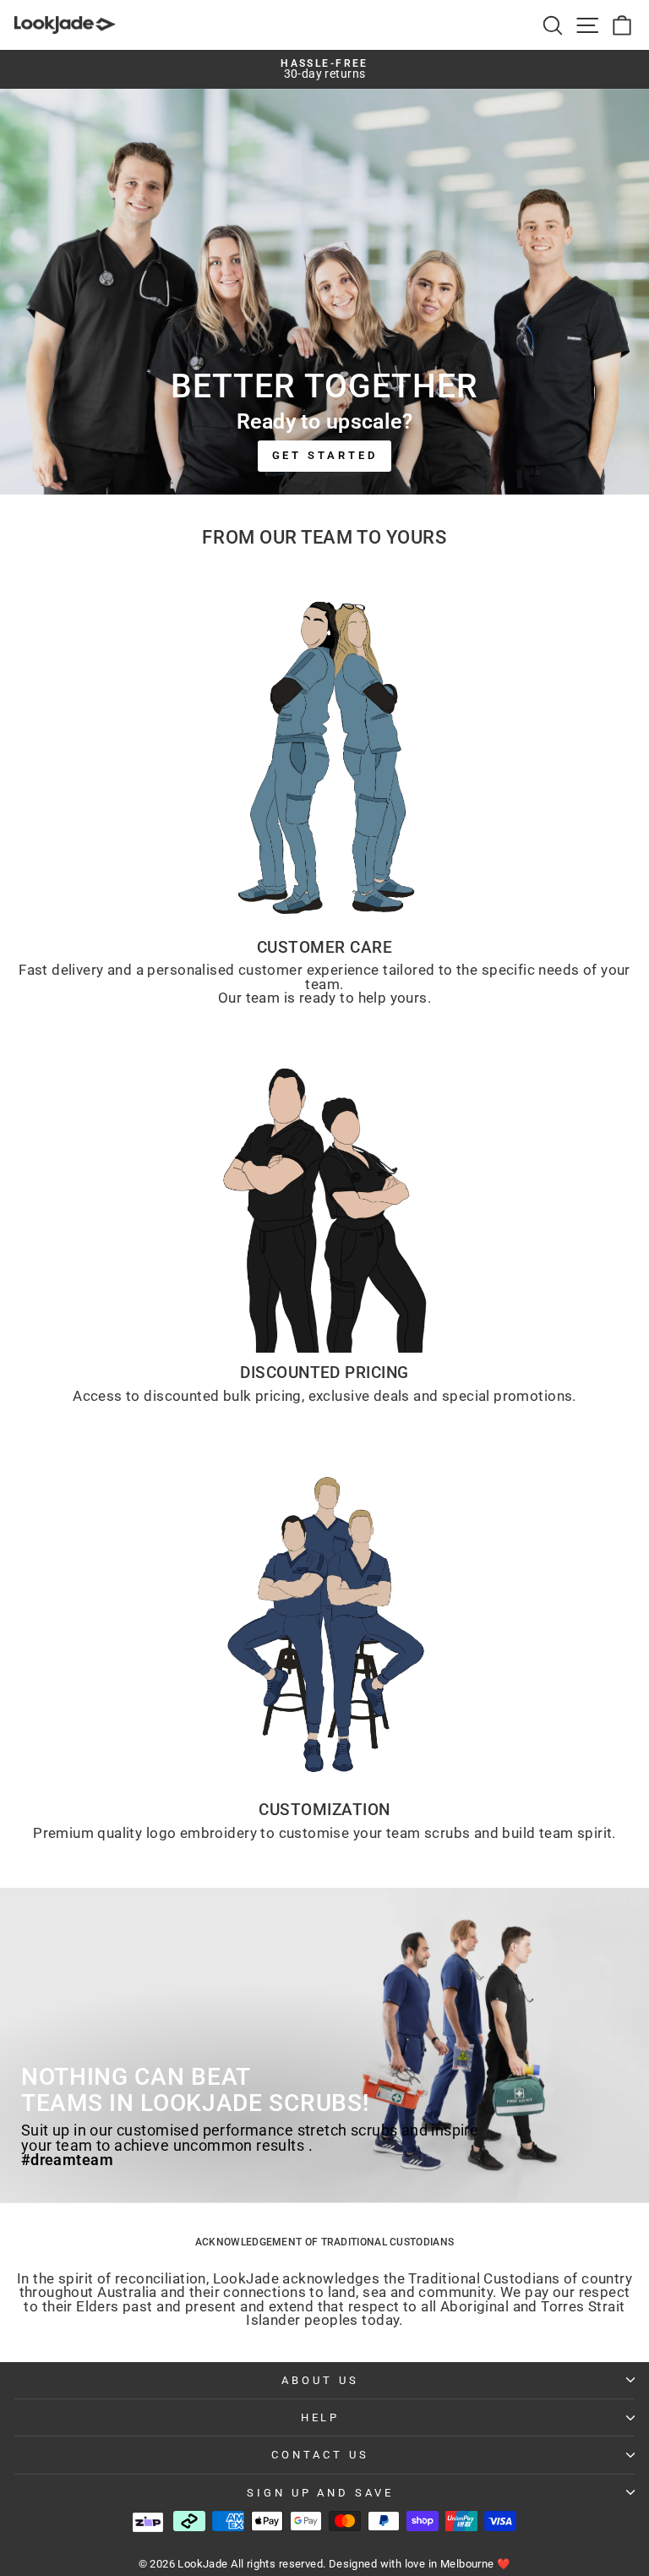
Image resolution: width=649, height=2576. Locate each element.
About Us (320, 2380)
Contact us (320, 2455)
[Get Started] (324, 292)
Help (321, 2417)
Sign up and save (321, 2493)
